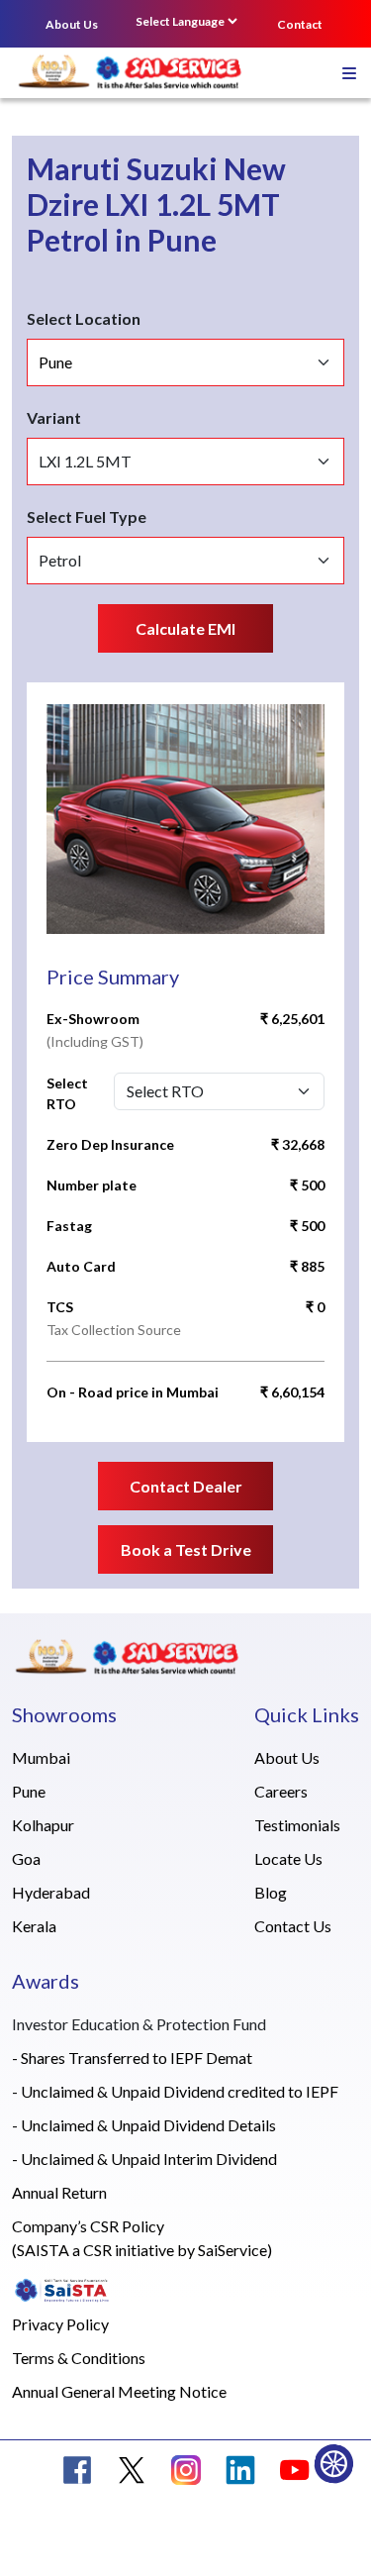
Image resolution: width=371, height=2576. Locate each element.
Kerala (34, 1926)
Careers (281, 1791)
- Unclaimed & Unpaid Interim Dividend (144, 2159)
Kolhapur (43, 1825)
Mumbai (41, 1757)
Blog (271, 1892)
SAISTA (43, 2250)
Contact (300, 24)
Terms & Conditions (79, 2358)
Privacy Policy (60, 2324)
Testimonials (297, 1825)
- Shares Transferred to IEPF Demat (132, 2058)
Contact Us (293, 1926)
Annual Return (59, 2192)
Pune (29, 1791)
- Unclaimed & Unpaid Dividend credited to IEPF (175, 2091)
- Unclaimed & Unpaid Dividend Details (144, 2125)
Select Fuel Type (87, 516)
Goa (26, 1858)
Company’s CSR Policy (88, 2226)
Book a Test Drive (186, 1549)
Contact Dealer (186, 1486)
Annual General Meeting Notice (119, 2391)
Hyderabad (51, 1892)
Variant (54, 417)
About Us (72, 24)
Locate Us (288, 1858)
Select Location (84, 318)
